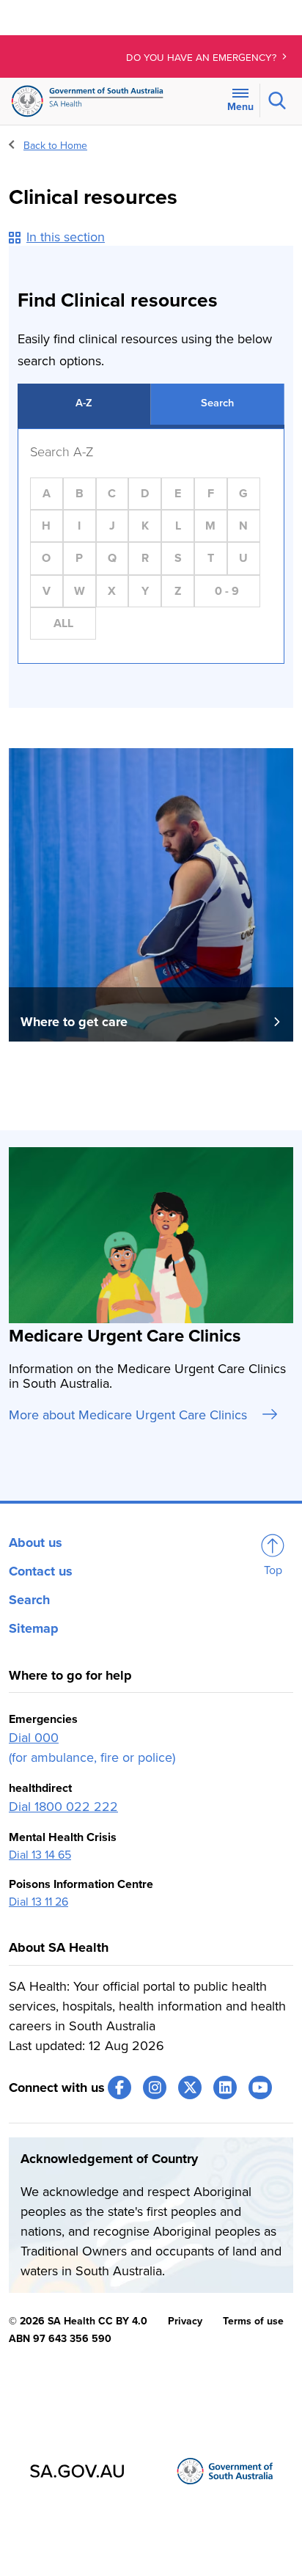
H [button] (46, 526)
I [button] (79, 526)
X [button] (112, 591)
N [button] (243, 526)
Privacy (185, 2321)
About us (36, 1543)
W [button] (80, 591)
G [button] (243, 494)
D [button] (145, 494)
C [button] (112, 494)
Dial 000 (34, 1738)
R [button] (145, 558)
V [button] (47, 591)
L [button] (178, 526)
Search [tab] (217, 403)
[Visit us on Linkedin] (225, 2087)
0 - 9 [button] (227, 591)
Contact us (41, 1571)
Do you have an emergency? (203, 58)
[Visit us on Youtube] (260, 2087)
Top (273, 1570)
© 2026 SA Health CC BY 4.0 (78, 2321)
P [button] (79, 558)
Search (29, 1600)
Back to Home (55, 146)
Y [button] (145, 591)
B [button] (80, 494)
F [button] (211, 494)
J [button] (112, 526)
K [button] (145, 526)
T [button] (211, 558)
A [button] (47, 494)
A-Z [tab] (84, 403)
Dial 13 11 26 (38, 1902)
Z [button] (178, 591)
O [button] (46, 558)
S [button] (178, 558)
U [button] (243, 558)
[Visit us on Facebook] (119, 2087)
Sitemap (34, 1628)
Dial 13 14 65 (40, 1855)
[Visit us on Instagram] (155, 2087)
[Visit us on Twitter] (190, 2087)
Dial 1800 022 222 (63, 1807)
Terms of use (253, 2321)
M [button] (210, 526)
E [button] (178, 494)
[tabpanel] (151, 546)
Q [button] (112, 558)
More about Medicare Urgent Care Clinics (130, 1415)
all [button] (63, 623)
